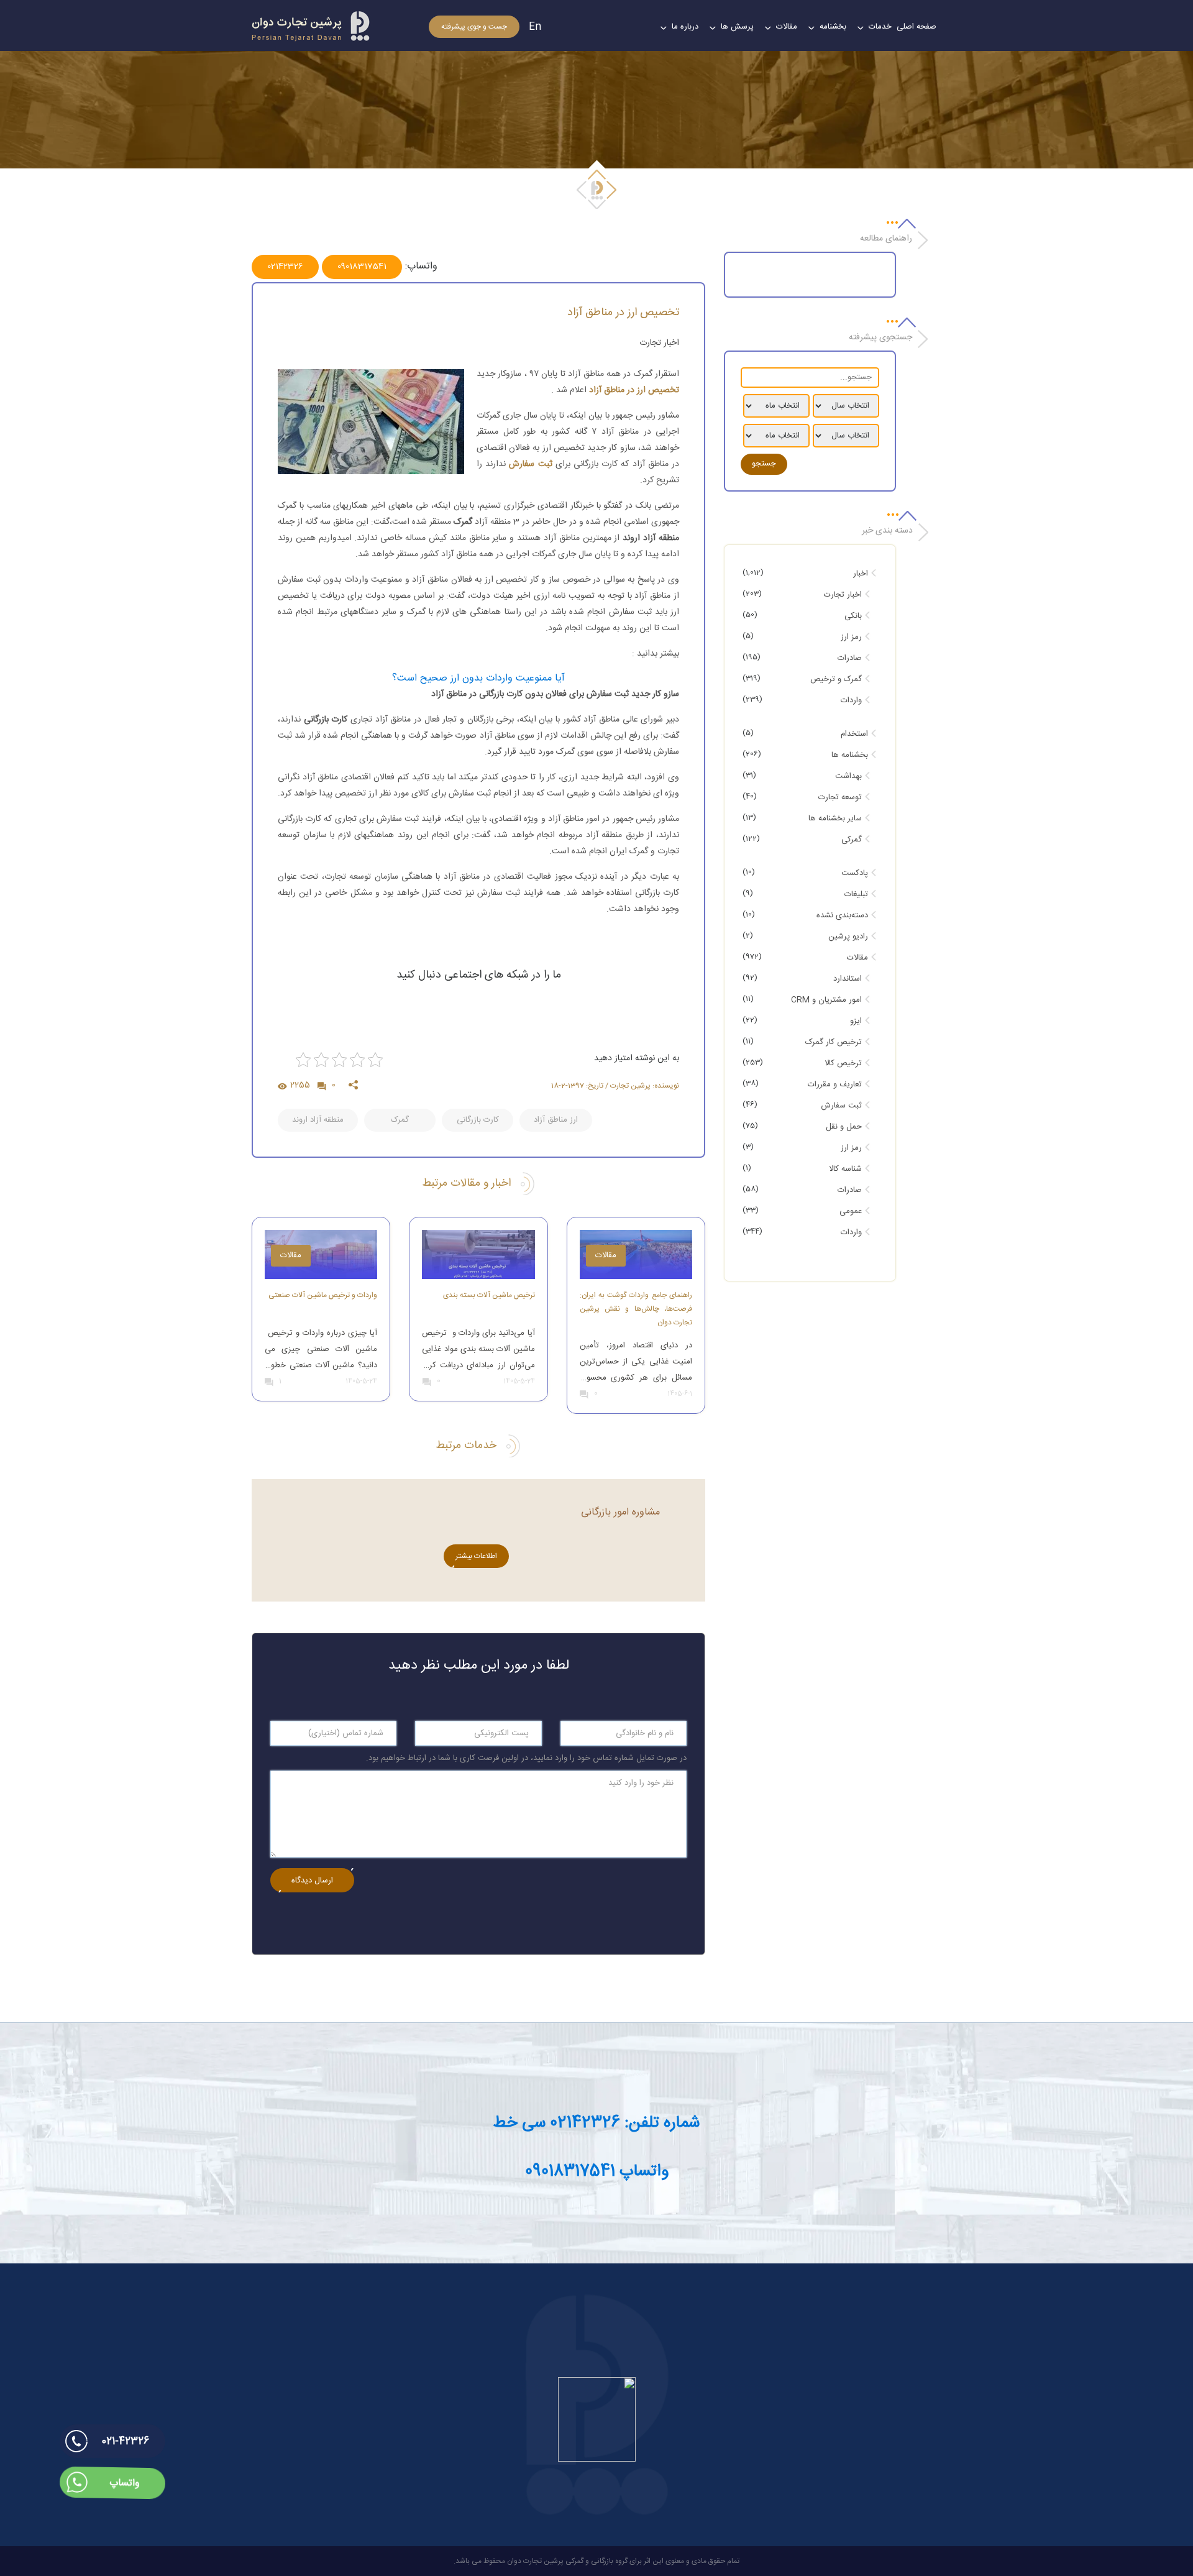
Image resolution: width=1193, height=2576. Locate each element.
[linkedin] (448, 1083)
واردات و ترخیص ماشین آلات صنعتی (323, 1295)
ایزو (856, 1021)
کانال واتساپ (915, 2542)
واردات (851, 700)
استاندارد (848, 979)
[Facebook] (539, 1080)
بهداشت (848, 776)
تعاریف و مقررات (835, 1084)
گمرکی (852, 840)
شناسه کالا (845, 1169)
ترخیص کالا (843, 1063)
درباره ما (685, 27)
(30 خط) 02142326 (888, 2500)
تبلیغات (856, 894)
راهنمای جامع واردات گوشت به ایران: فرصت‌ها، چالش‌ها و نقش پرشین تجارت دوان (636, 1309)
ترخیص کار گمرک (834, 1042)
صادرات (850, 658)
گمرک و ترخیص (836, 679)
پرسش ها (737, 27)
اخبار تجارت (659, 343)
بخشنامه (833, 27)
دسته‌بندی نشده (842, 915)
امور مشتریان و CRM (826, 1000)
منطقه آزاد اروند (318, 1120)
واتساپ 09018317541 (597, 2172)
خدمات (880, 27)
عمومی (851, 1211)
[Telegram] (478, 1083)
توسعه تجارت (840, 797)
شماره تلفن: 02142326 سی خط (596, 2123)
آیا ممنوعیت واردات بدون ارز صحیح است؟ (478, 678)
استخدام (854, 734)
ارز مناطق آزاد (556, 1120)
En (535, 27)
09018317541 (362, 267)
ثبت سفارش (841, 1106)
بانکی (853, 616)
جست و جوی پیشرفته (474, 27)
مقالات (787, 27)
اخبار (861, 574)
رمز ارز (851, 637)
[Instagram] (509, 1083)
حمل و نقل (844, 1127)
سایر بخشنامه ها (835, 818)
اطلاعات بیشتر (476, 1556)
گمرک (400, 1120)
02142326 (285, 267)
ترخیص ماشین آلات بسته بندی (489, 1295)
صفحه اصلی (916, 27)
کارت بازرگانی (478, 1120)
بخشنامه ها (850, 755)
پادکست (855, 873)
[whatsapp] (418, 1083)
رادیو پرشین (848, 937)
